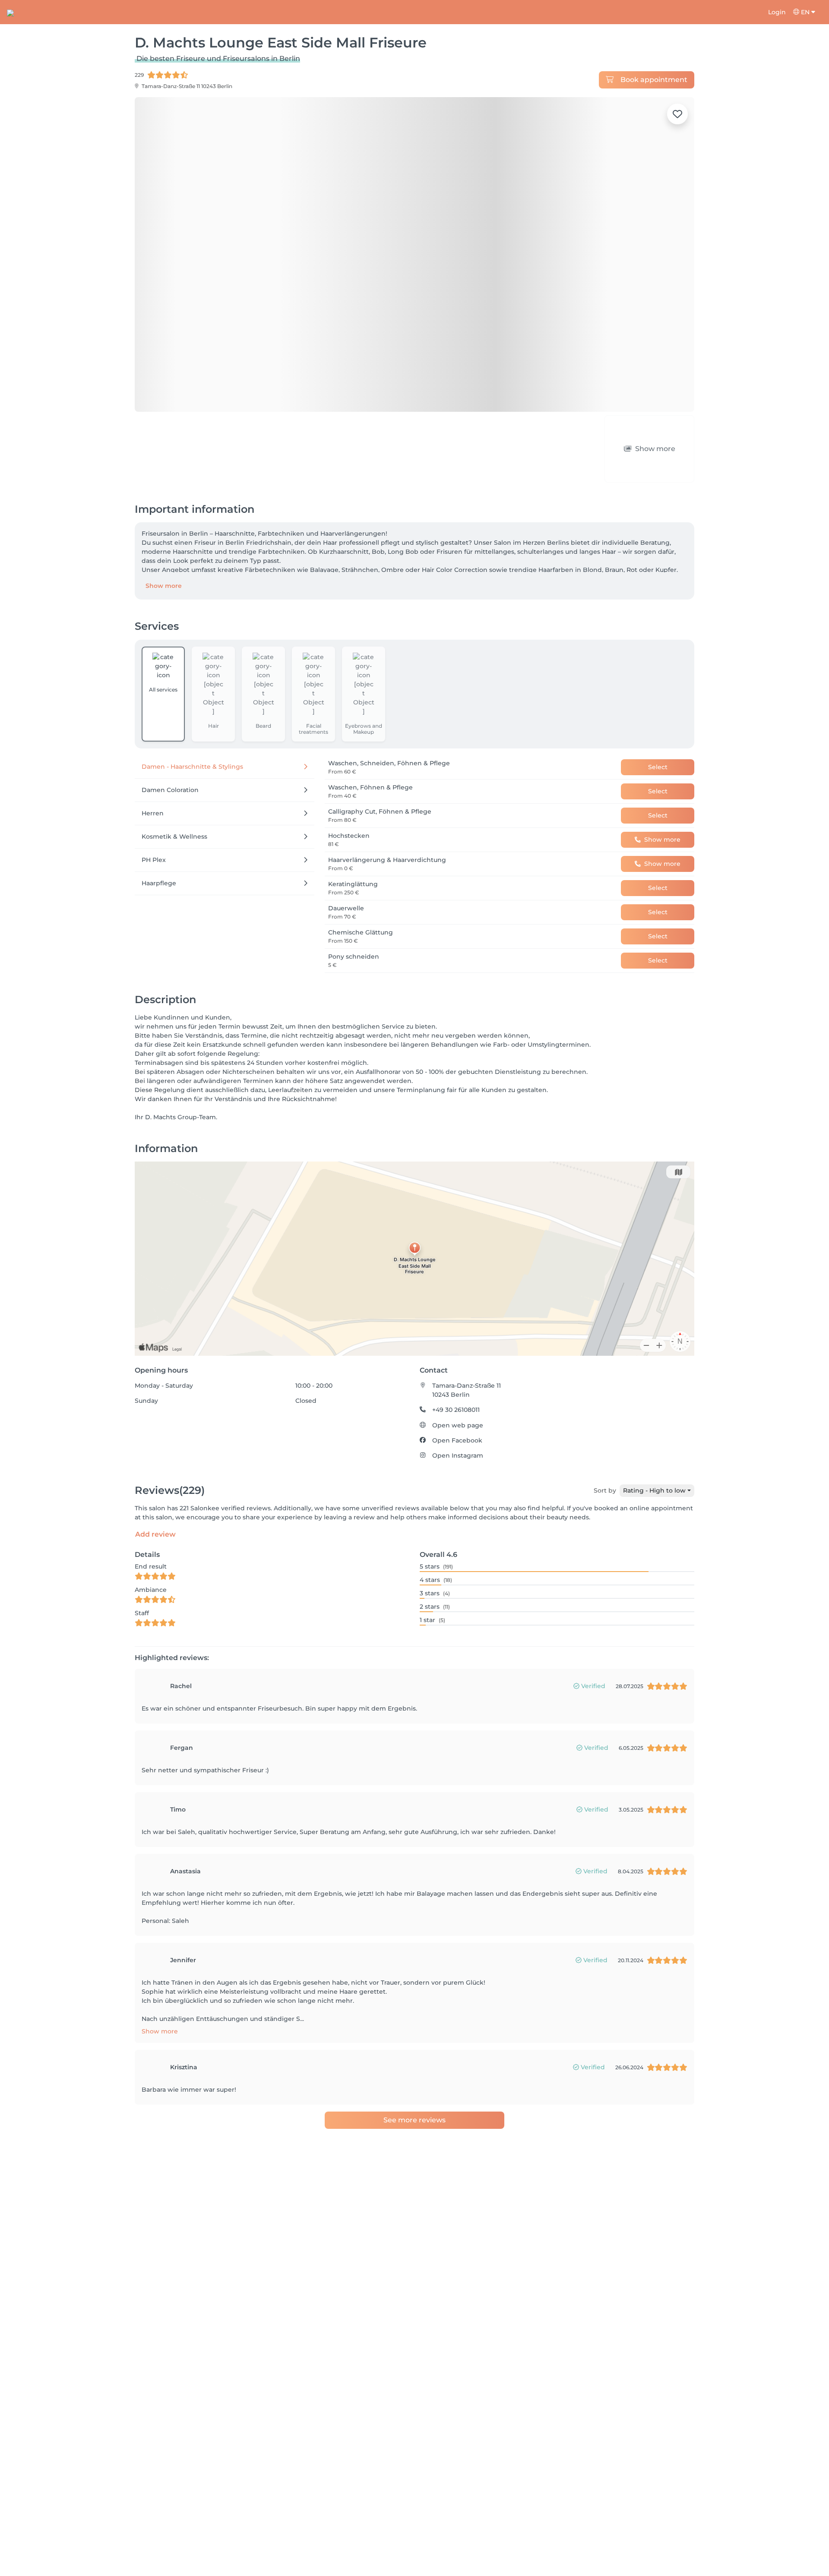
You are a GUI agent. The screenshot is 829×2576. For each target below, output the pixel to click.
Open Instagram (458, 1455)
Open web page (458, 1425)
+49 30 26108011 (456, 1410)
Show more (164, 586)
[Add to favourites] (677, 114)
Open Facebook (457, 1440)
